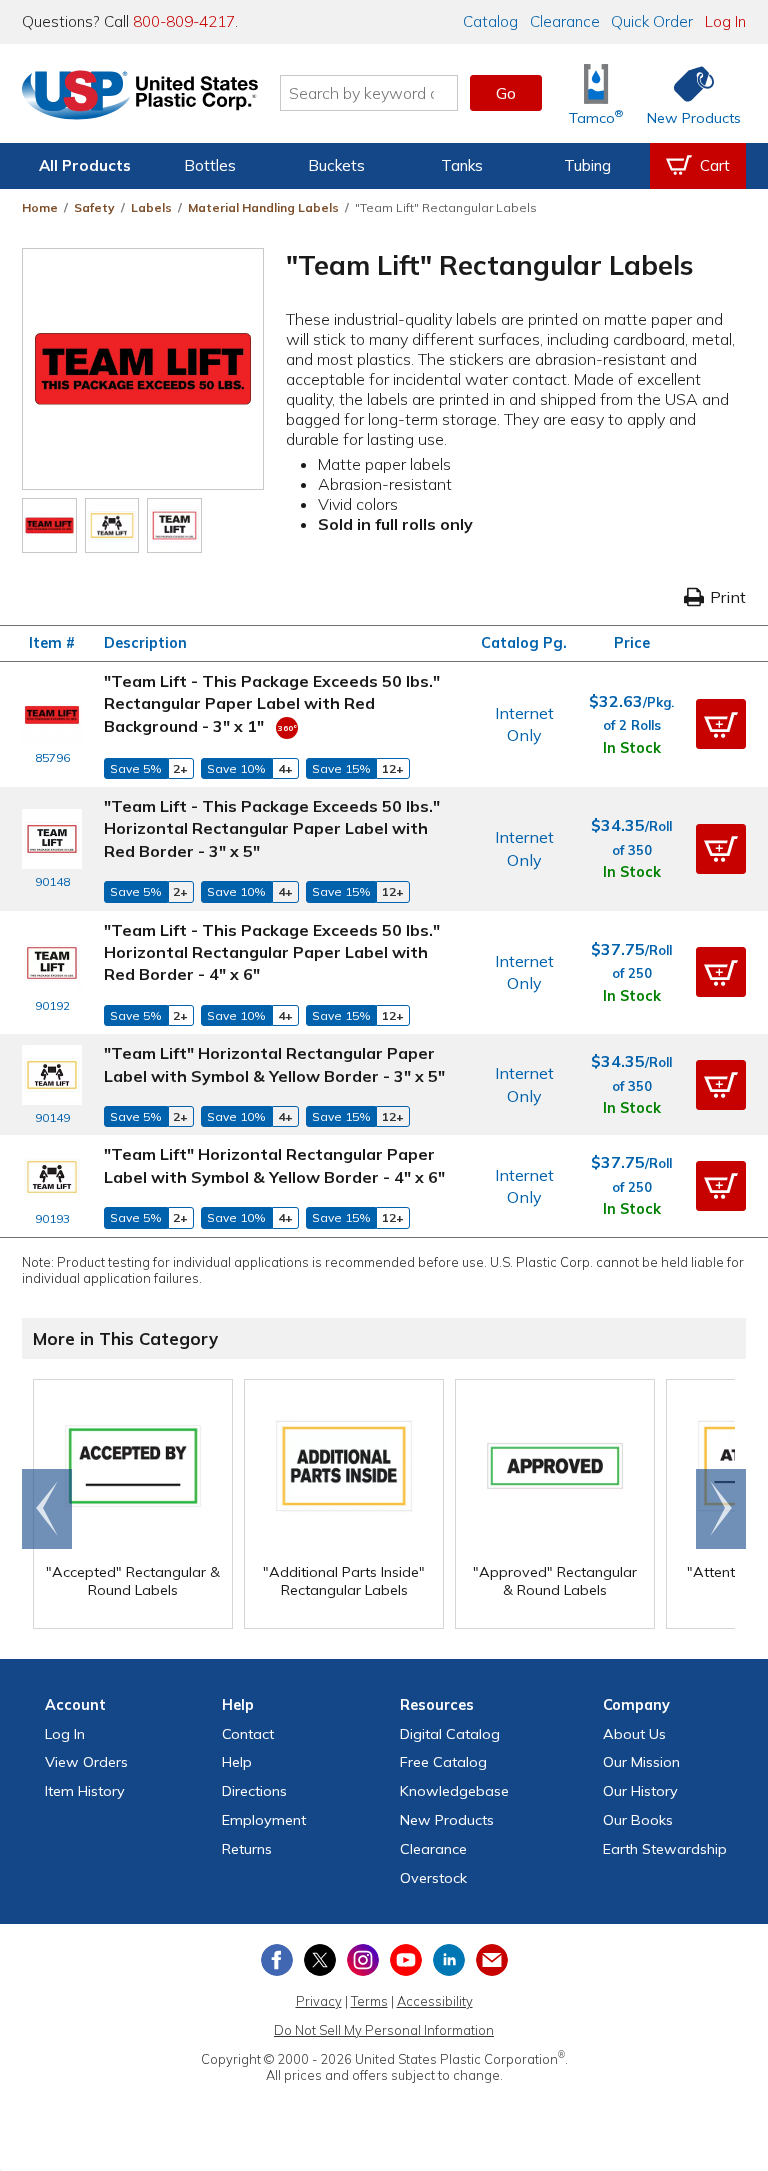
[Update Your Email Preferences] (492, 1960)
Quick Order (652, 21)
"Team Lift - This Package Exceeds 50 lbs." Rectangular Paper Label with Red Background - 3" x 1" (272, 703)
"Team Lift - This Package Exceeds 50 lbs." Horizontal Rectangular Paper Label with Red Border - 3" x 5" (272, 828)
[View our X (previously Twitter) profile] (320, 1960)
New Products (447, 1820)
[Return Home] (140, 97)
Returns (247, 1849)
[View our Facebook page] (277, 1960)
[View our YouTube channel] (406, 1960)
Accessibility (435, 2001)
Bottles (210, 165)
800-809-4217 (184, 21)
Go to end (47, 1509)
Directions (254, 1791)
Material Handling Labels (263, 207)
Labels (151, 207)
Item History (85, 1791)
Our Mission (641, 1762)
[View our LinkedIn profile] (449, 1960)
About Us (634, 1734)
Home (40, 207)
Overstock (433, 1878)
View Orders (86, 1762)
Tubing (587, 165)
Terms (369, 2001)
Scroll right (721, 1509)
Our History (640, 1791)
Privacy (319, 2001)
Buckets (336, 165)
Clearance (565, 21)
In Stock (632, 748)
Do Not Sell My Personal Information (384, 2030)
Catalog (490, 21)
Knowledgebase (454, 1791)
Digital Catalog (450, 1734)
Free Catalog (443, 1762)
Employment (264, 1820)
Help (237, 1762)
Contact (248, 1734)
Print (728, 597)
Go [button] (506, 93)
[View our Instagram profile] (363, 1960)
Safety (94, 207)
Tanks (462, 165)
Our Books (638, 1820)
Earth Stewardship (665, 1849)
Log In (725, 21)
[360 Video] (287, 726)
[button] (721, 724)
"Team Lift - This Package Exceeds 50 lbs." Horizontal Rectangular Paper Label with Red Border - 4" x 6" (272, 952)
